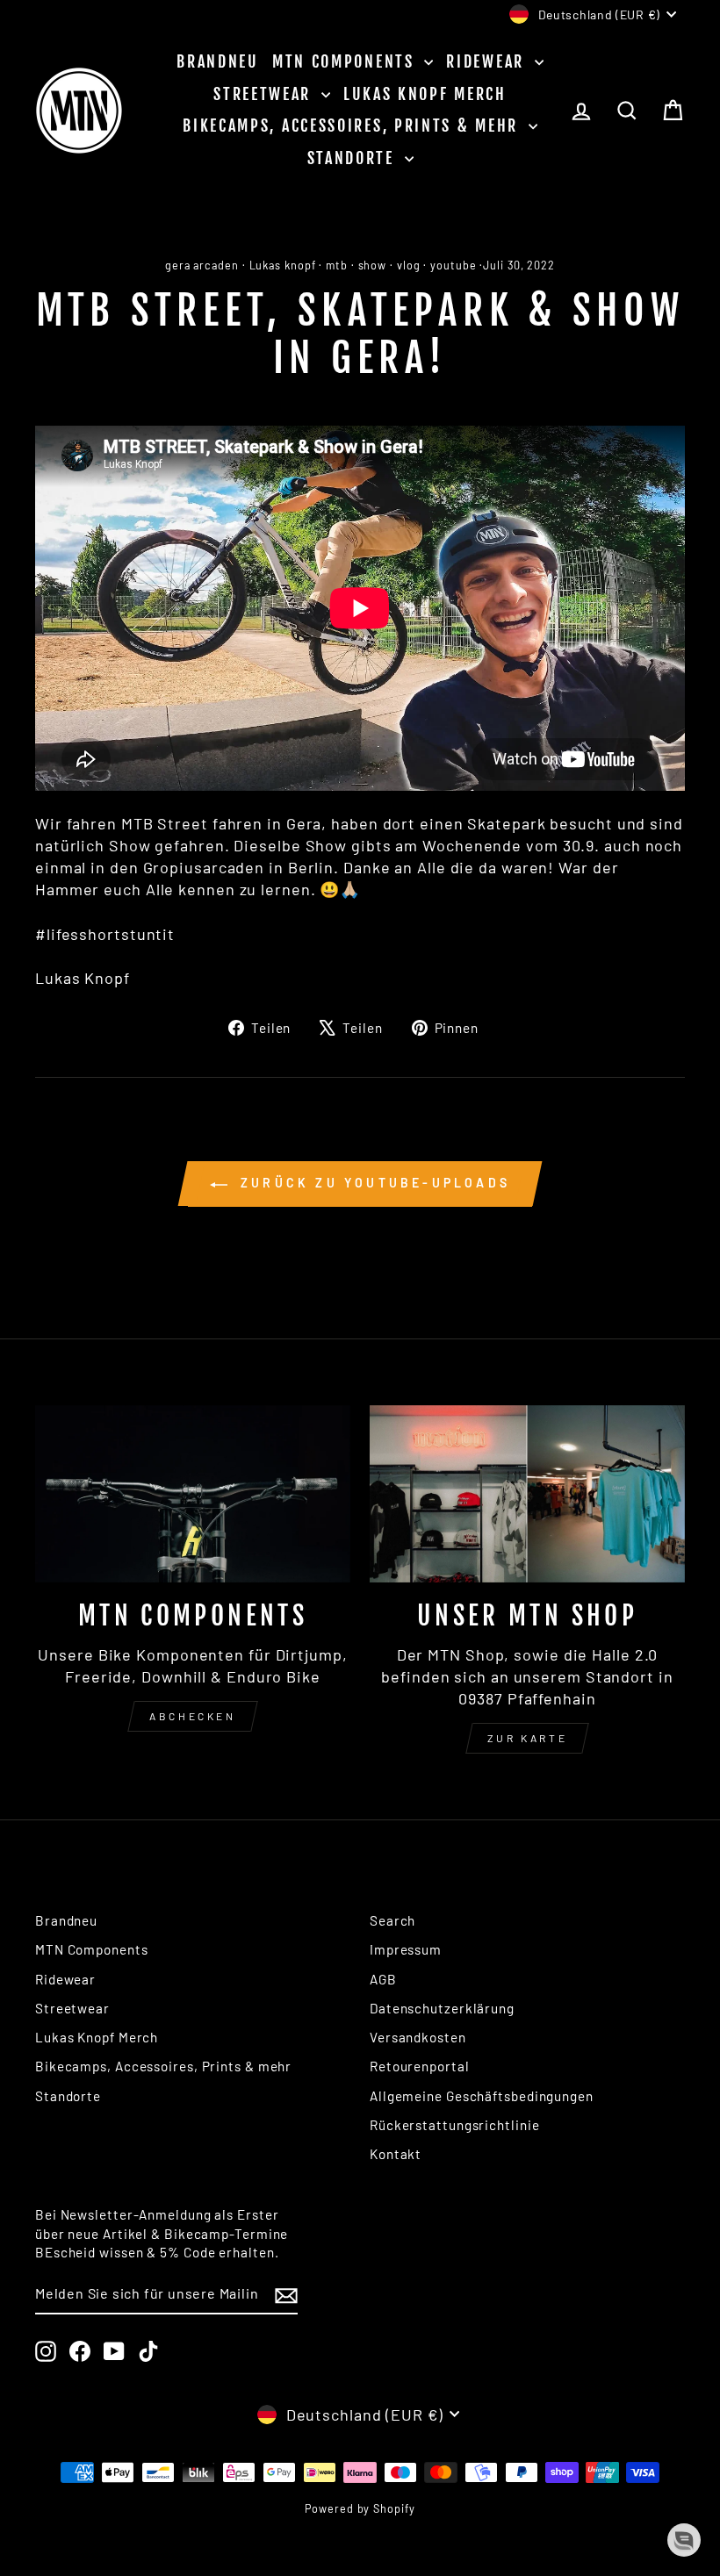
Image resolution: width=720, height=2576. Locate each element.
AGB (383, 1979)
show (373, 265)
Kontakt (396, 2154)
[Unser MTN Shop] (527, 1494)
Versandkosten (418, 2037)
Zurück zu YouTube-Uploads (372, 1183)
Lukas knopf (283, 265)
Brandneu (218, 61)
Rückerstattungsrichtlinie (455, 2125)
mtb (337, 265)
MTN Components (346, 61)
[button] (684, 2540)
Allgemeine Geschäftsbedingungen (482, 2096)
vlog (409, 265)
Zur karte (527, 1738)
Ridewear (488, 61)
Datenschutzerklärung (442, 2008)
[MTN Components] (193, 1494)
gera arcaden (202, 265)
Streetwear (265, 94)
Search (392, 1920)
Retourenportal (420, 2066)
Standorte (354, 158)
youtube (453, 265)
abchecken (192, 1716)
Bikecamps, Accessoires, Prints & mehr (353, 126)
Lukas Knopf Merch (425, 94)
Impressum (406, 1949)
